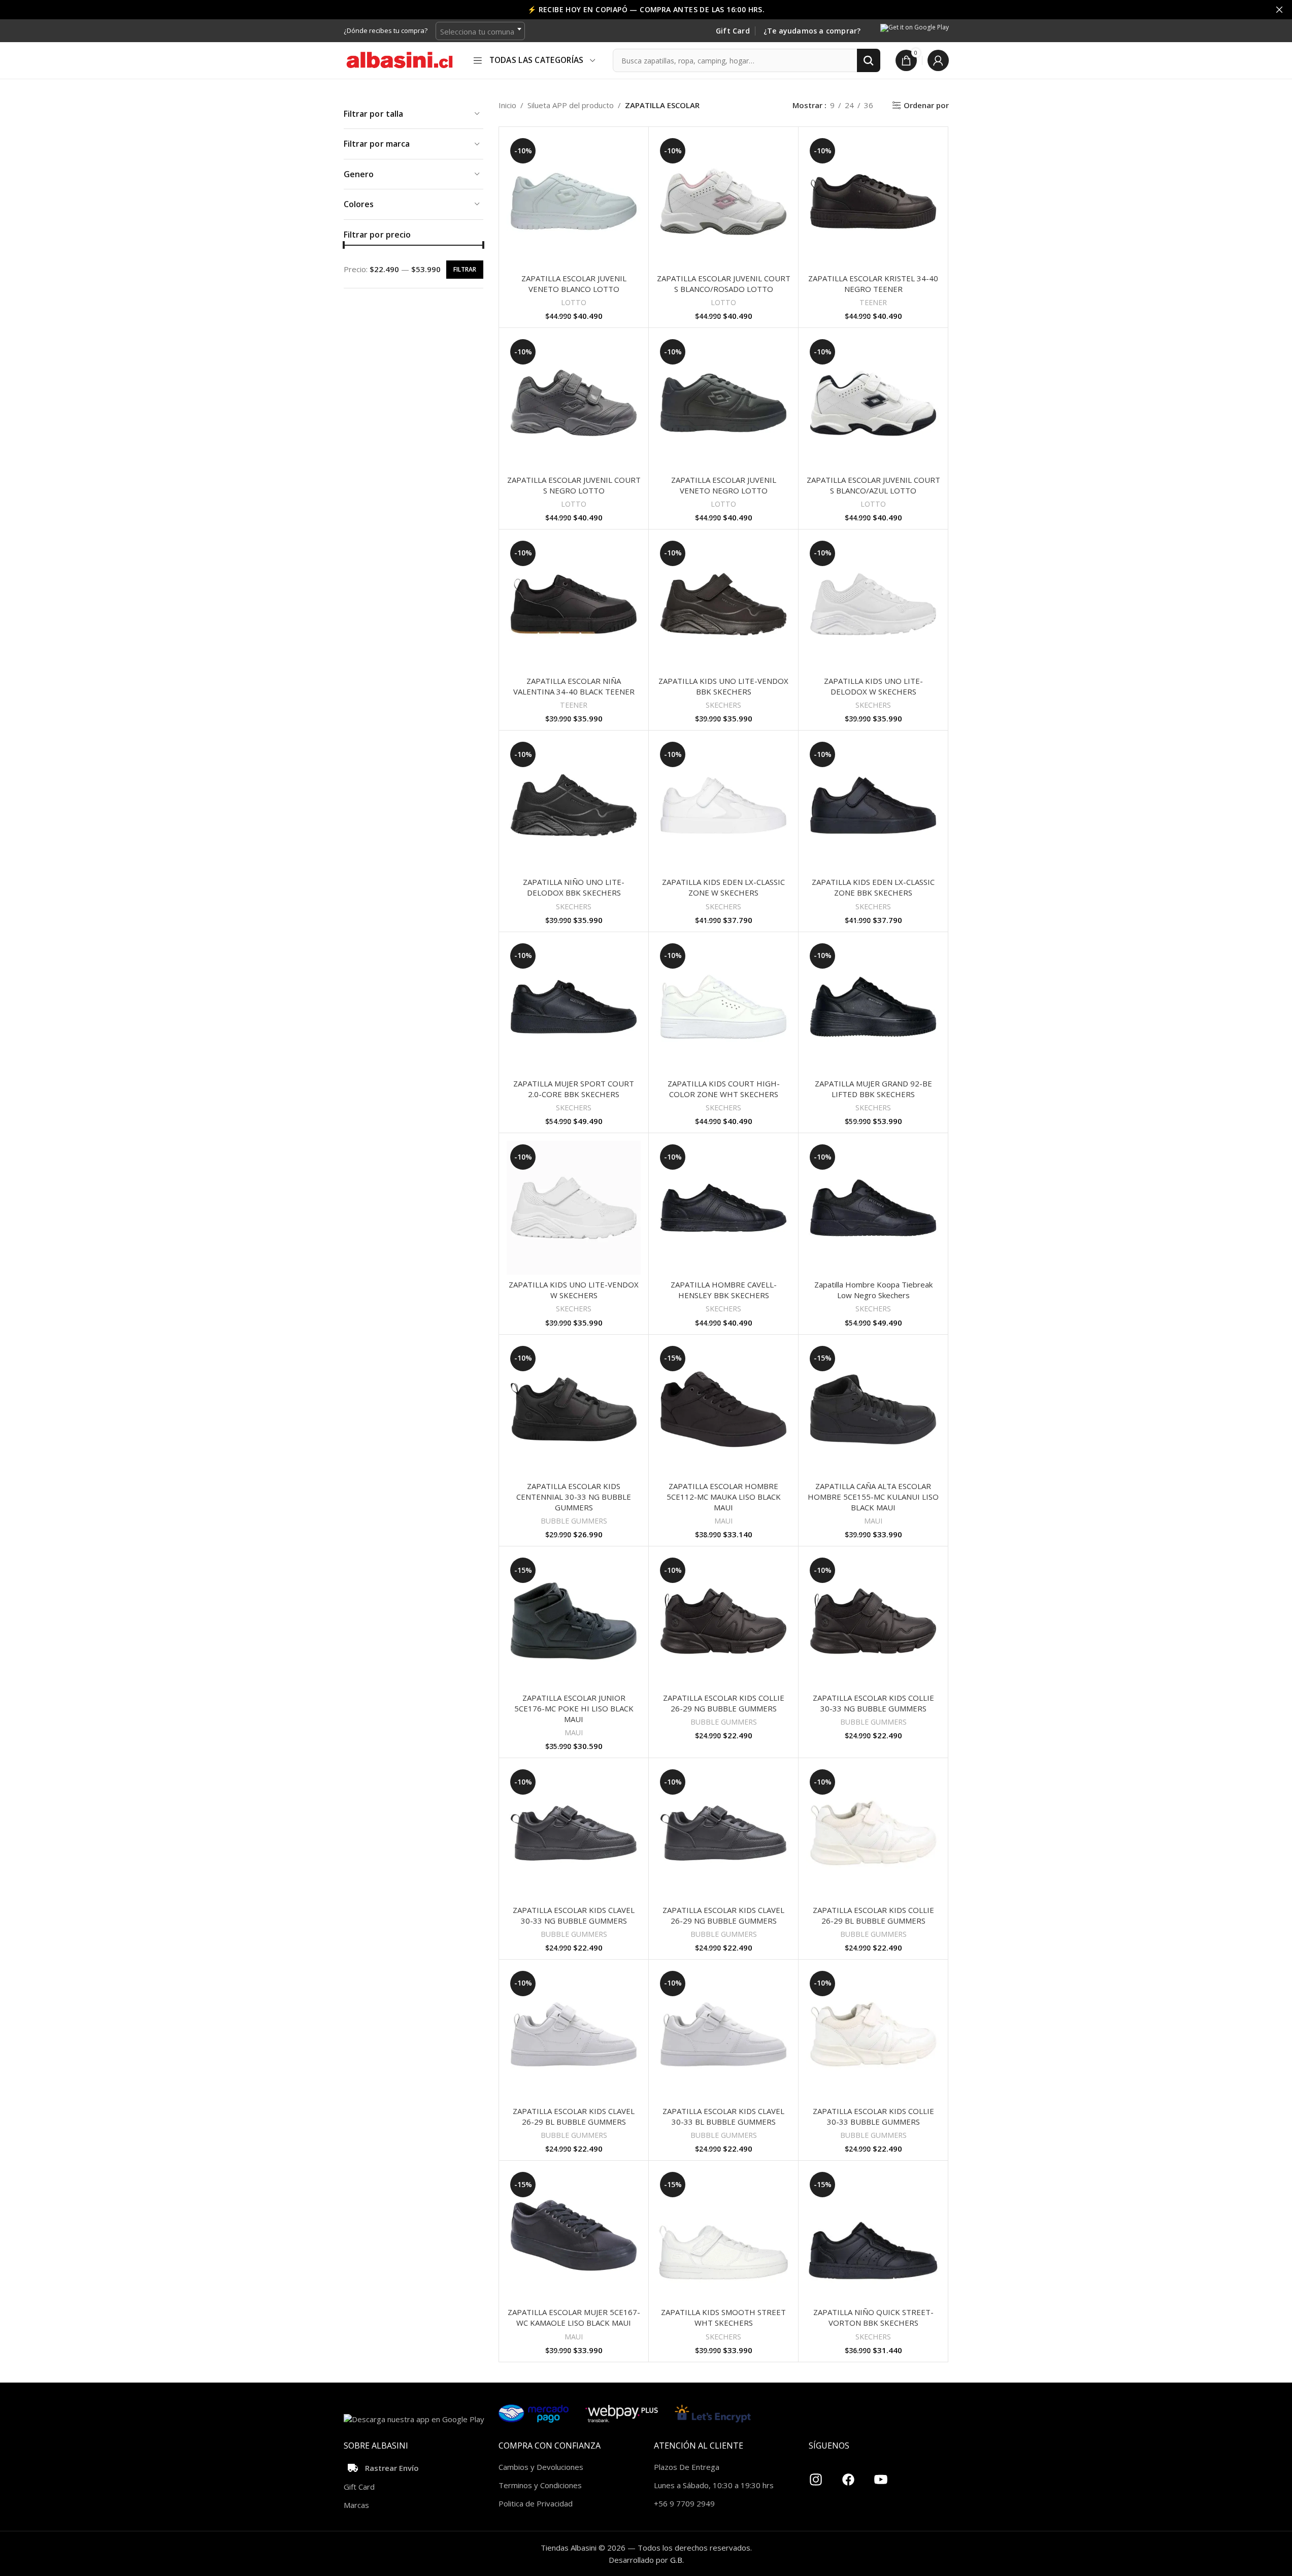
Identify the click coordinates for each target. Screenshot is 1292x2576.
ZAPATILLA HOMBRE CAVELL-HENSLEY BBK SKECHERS (724, 1290)
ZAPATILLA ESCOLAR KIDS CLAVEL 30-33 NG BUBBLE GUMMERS (574, 1915)
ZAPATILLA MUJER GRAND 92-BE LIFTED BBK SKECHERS (873, 1089)
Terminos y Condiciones (540, 2485)
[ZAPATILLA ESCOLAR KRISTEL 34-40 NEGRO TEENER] (873, 202)
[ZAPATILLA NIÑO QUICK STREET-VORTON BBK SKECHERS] (873, 2235)
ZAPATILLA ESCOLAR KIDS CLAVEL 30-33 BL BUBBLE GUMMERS (723, 2116)
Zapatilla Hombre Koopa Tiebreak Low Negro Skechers (873, 1290)
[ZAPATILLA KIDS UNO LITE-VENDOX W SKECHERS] (574, 1208)
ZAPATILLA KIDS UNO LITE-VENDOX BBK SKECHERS (723, 686)
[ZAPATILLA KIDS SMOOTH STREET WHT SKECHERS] (723, 2235)
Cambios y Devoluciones (541, 2467)
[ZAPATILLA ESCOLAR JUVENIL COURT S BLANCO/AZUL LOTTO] (873, 403)
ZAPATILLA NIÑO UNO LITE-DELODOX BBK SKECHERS (574, 887)
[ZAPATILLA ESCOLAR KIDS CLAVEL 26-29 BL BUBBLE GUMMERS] (574, 2034)
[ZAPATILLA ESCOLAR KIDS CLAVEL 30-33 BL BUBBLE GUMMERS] (723, 2034)
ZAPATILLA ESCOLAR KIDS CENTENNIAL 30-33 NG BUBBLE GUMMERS (574, 1497)
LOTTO (574, 302)
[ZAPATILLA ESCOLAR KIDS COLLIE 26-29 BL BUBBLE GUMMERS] (873, 1833)
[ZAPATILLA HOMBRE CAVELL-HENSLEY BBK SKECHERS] (723, 1208)
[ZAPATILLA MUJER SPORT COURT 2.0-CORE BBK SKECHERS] (574, 1007)
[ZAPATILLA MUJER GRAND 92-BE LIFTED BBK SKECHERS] (873, 1007)
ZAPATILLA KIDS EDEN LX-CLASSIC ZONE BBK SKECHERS (873, 887)
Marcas (356, 2505)
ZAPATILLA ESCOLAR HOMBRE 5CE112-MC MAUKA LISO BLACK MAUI (724, 1497)
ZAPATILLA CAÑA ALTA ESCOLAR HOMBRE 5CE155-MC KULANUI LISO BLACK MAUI (873, 1497)
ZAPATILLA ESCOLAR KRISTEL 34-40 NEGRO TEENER (873, 284)
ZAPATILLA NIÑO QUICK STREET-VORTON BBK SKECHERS (873, 2317)
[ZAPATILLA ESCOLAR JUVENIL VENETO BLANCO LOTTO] (574, 202)
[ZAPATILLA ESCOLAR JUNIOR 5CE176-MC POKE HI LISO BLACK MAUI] (574, 1621)
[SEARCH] (869, 60)
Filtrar (465, 269)
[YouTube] (881, 2475)
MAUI (723, 1521)
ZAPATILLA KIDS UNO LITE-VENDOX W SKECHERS (574, 1290)
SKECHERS (723, 705)
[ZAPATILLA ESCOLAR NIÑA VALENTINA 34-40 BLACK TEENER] (574, 604)
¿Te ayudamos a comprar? (812, 31)
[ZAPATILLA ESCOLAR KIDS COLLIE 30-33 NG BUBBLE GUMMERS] (873, 1621)
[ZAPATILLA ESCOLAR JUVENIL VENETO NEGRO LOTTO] (723, 403)
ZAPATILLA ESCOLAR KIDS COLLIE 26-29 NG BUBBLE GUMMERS (724, 1703)
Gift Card (733, 31)
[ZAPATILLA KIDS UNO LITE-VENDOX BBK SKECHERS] (723, 604)
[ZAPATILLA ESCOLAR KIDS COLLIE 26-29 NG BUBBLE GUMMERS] (723, 1621)
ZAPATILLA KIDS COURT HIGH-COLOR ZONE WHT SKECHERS (724, 1089)
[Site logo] (400, 59)
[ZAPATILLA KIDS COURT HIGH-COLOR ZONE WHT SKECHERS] (723, 1007)
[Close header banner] (1279, 10)
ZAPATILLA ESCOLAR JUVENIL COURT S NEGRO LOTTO (574, 485)
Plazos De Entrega (687, 2467)
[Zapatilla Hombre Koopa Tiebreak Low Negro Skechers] (873, 1208)
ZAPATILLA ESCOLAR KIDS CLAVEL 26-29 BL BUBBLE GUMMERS (574, 2116)
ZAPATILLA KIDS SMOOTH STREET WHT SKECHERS (723, 2317)
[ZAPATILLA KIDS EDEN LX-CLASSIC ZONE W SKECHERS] (723, 805)
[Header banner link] (646, 10)
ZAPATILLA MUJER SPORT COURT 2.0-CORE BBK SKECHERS (574, 1089)
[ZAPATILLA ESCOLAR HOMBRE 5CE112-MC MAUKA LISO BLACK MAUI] (723, 1409)
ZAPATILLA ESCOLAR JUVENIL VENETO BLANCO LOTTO (574, 284)
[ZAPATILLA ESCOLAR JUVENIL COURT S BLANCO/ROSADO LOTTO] (723, 202)
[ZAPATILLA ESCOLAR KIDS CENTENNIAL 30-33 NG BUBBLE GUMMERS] (574, 1409)
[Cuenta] (938, 60)
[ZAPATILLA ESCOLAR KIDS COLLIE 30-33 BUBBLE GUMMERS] (873, 2034)
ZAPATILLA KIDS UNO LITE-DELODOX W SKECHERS (873, 686)
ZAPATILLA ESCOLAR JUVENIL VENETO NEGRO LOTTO (724, 485)
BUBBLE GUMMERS (574, 1521)
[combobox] (480, 31)
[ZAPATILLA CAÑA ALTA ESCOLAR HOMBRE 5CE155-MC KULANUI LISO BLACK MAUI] (873, 1409)
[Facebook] (848, 2475)
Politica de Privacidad (536, 2503)
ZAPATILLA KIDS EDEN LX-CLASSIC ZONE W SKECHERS (723, 887)
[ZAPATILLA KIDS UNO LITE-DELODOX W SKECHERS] (873, 604)
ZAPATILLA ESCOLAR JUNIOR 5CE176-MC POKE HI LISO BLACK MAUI (574, 1708)
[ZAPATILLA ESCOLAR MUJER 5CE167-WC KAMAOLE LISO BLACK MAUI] (574, 2235)
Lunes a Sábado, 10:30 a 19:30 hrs (714, 2485)
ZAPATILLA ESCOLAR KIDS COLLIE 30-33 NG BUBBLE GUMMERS (873, 1703)
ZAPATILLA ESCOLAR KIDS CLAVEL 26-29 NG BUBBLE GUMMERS (723, 1915)
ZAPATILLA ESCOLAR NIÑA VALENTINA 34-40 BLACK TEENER (574, 686)
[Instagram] (816, 2475)
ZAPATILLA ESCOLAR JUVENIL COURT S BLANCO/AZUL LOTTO (873, 485)
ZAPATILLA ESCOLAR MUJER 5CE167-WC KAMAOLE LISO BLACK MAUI (574, 2317)
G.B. (677, 2560)
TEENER (873, 302)
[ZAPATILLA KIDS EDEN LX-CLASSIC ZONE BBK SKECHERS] (873, 805)
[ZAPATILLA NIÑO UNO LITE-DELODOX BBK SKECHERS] (574, 805)
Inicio (507, 105)
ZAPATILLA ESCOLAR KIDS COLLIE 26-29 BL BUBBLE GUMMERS (873, 1915)
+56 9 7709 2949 (684, 2503)
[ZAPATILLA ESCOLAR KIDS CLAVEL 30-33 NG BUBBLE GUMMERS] (574, 1833)
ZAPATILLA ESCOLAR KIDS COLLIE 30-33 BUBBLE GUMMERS (873, 2116)
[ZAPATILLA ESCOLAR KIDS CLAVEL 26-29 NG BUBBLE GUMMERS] (723, 1833)
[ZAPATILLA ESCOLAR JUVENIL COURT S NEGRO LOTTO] (574, 403)
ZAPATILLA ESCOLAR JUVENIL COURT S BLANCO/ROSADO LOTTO (724, 284)
